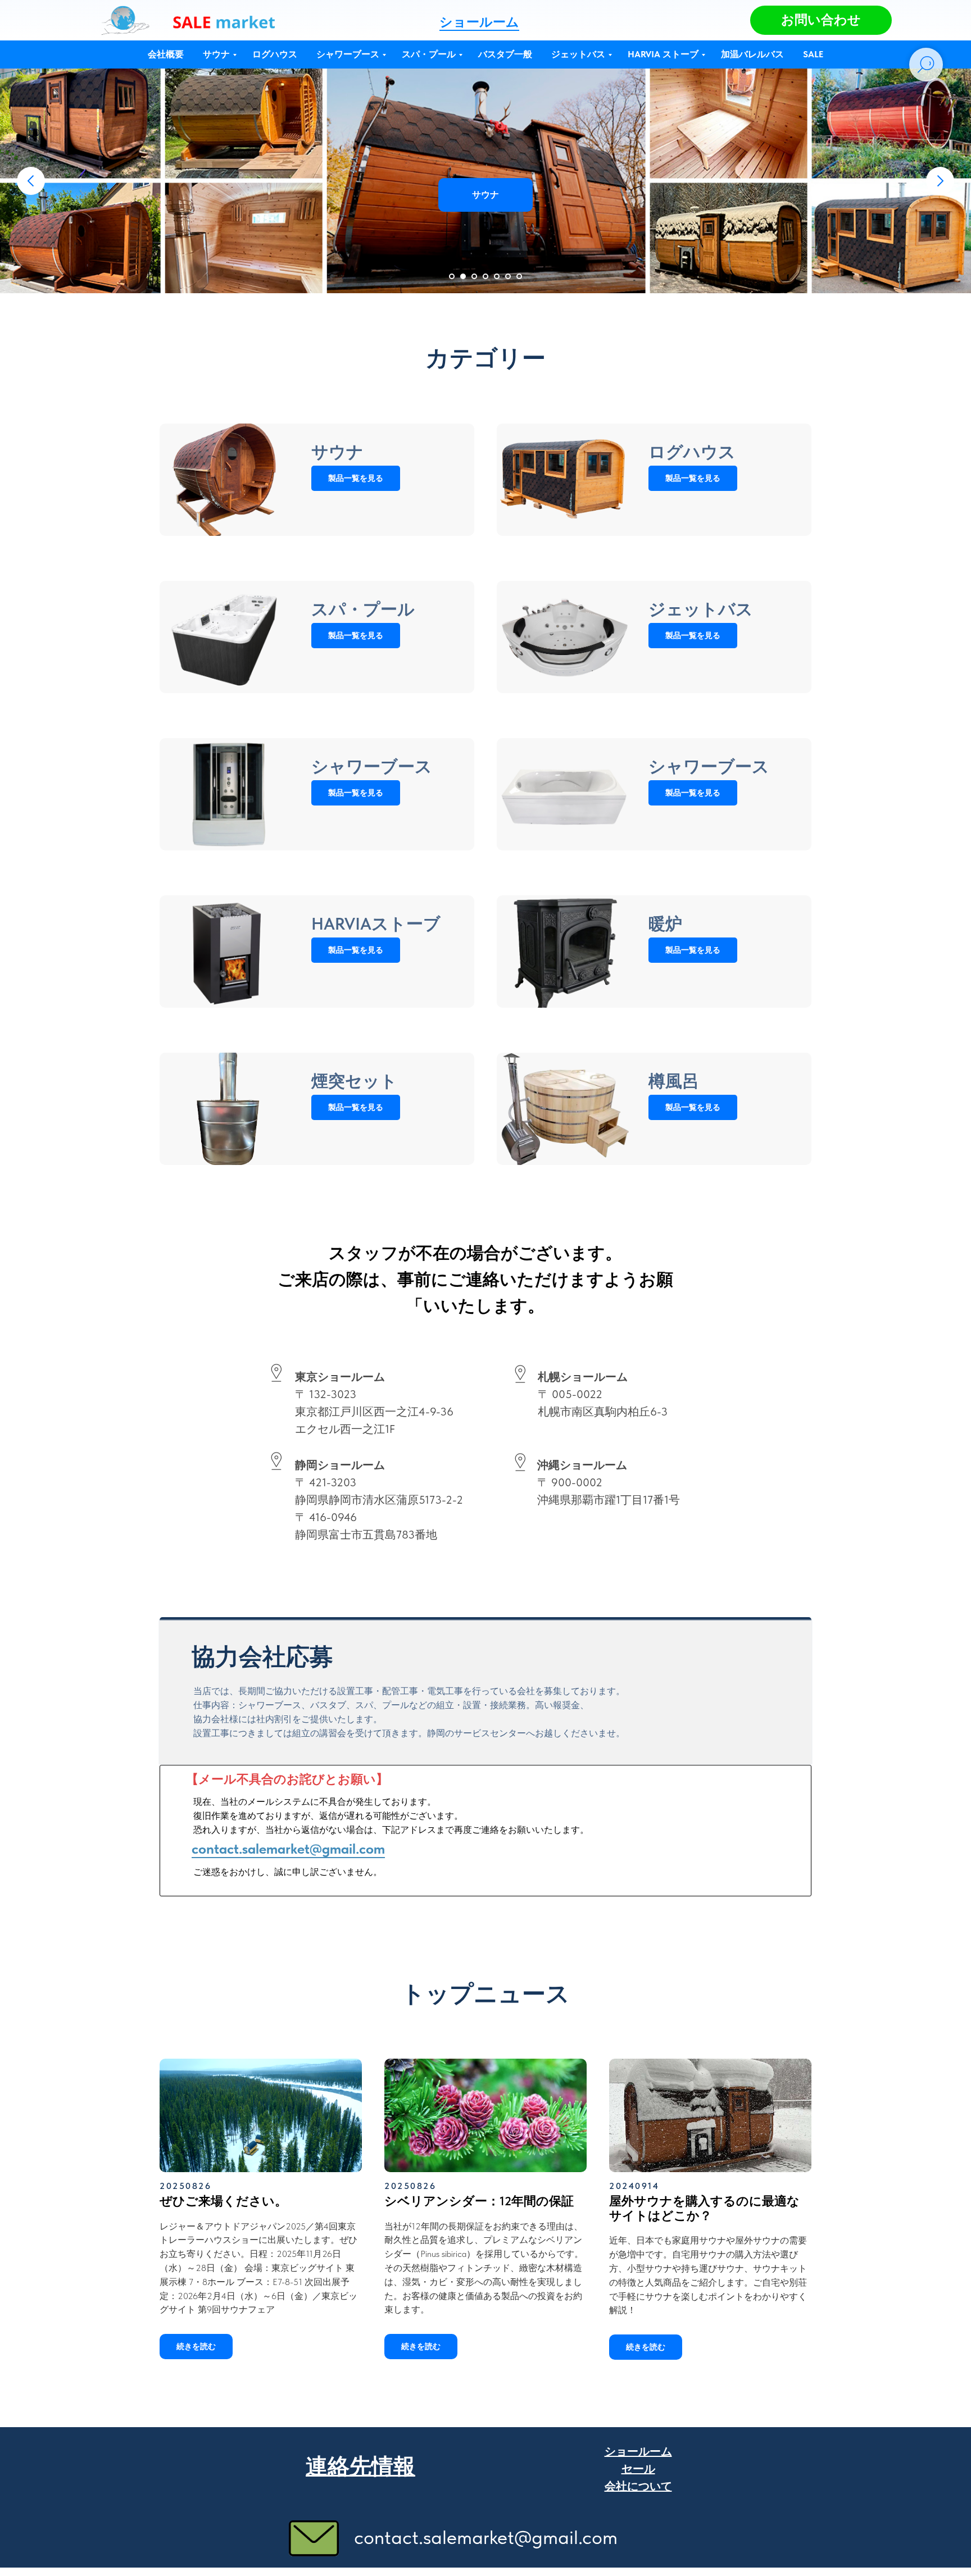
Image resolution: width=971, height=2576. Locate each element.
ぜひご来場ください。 (223, 2201)
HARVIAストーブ (376, 923)
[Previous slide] (31, 181)
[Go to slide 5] (497, 276)
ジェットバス (578, 54)
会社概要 (166, 54)
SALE (813, 54)
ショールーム (479, 22)
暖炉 (665, 923)
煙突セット (354, 1081)
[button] (821, 20)
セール (638, 2469)
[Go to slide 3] (474, 276)
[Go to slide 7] (519, 276)
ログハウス (275, 54)
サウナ (216, 54)
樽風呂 (674, 1081)
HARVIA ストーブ (663, 54)
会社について (638, 2486)
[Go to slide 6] (508, 276)
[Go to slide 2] (463, 276)
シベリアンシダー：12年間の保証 (479, 2201)
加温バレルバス (752, 54)
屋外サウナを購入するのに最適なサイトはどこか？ (704, 2208)
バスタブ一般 (505, 54)
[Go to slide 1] (452, 276)
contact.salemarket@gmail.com (288, 1849)
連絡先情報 (360, 2466)
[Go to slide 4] (485, 276)
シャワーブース (348, 54)
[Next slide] (940, 181)
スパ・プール (429, 54)
